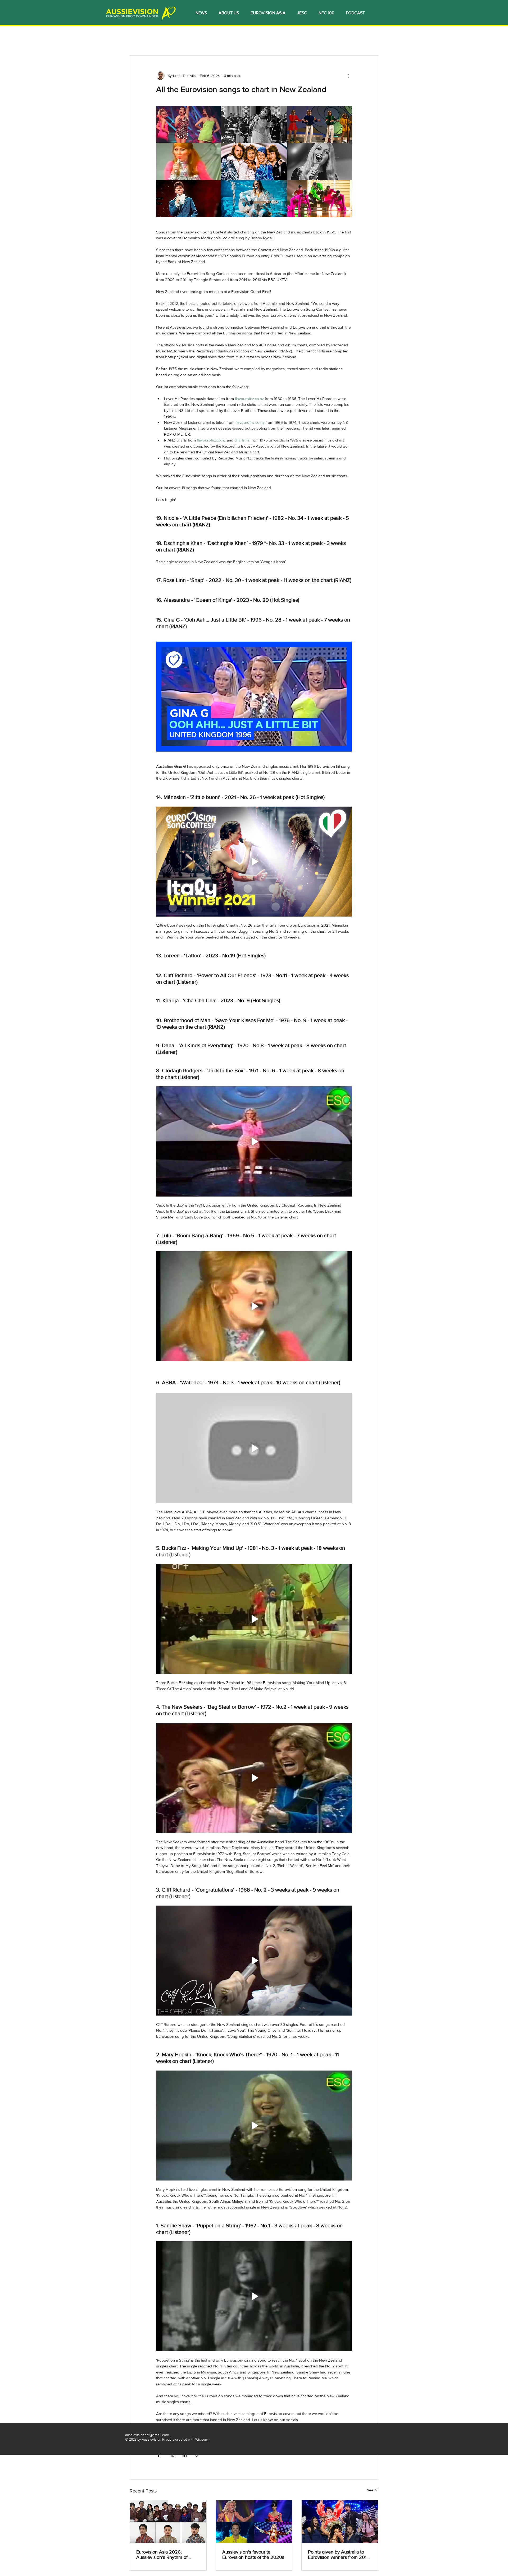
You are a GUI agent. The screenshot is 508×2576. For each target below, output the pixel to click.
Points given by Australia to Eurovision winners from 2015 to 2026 (339, 2555)
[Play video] (254, 697)
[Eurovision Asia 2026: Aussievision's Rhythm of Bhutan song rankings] (168, 2522)
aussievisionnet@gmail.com (147, 2435)
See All (373, 2490)
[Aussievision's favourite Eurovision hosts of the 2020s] (254, 2522)
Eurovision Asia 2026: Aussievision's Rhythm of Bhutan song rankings (162, 2555)
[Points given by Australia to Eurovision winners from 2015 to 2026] (340, 2522)
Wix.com (202, 2440)
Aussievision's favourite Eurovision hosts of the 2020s (253, 2555)
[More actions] (349, 76)
